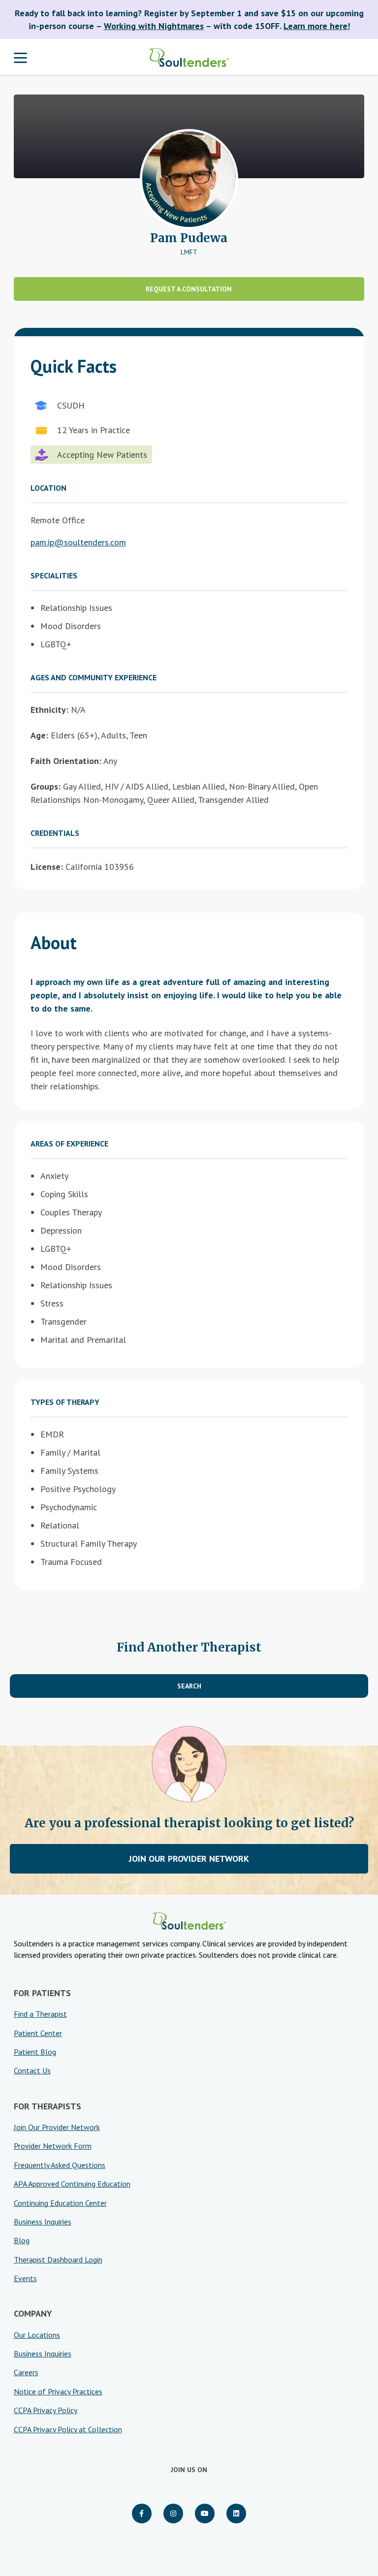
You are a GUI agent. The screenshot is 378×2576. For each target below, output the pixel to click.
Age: (39, 735)
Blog (22, 2240)
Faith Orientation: (66, 761)
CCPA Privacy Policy (46, 2410)
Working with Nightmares (154, 26)
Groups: (46, 786)
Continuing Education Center (60, 2203)
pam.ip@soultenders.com (78, 542)
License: (47, 867)
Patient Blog (35, 2052)
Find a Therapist (40, 2014)
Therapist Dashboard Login (58, 2259)
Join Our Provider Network (189, 1859)
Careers (26, 2372)
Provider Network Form (53, 2146)
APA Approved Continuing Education (72, 2184)
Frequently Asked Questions (60, 2165)
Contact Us (32, 2070)
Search (189, 1686)
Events (25, 2278)
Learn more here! (317, 26)
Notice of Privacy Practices (58, 2391)
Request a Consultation (189, 289)
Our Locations (37, 2335)
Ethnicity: (49, 710)
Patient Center (38, 2033)
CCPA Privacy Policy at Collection (68, 2429)
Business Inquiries (43, 2222)
